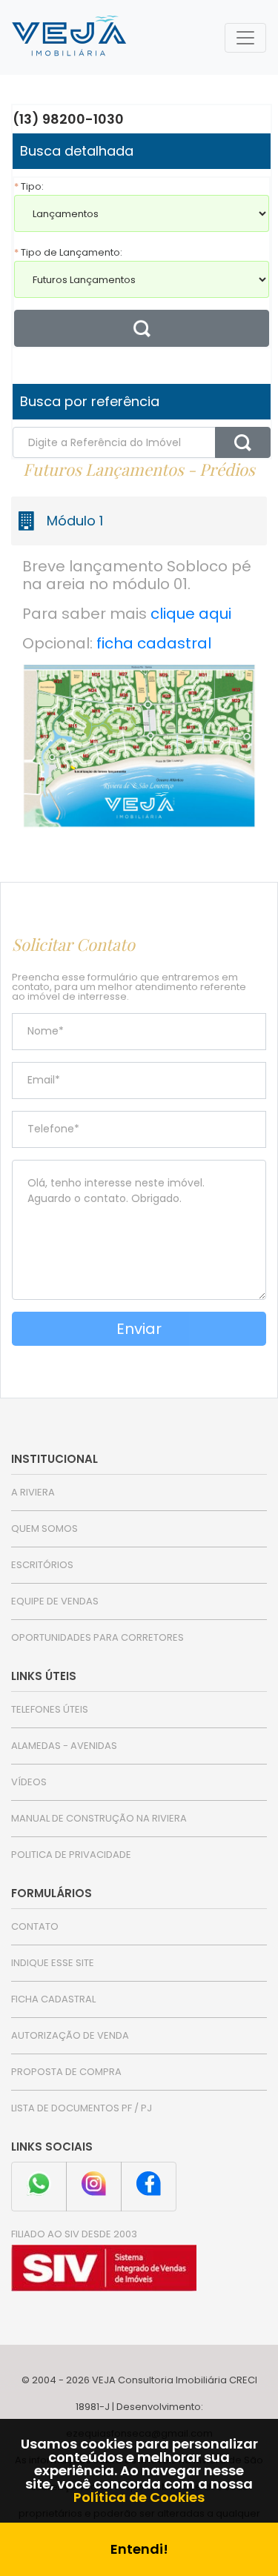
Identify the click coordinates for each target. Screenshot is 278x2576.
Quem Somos (44, 1528)
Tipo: (29, 186)
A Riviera (33, 1492)
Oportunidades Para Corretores (97, 1637)
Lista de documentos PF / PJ (82, 2108)
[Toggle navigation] (245, 38)
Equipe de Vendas (55, 1601)
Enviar (139, 1329)
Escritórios (42, 1565)
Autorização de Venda (70, 2035)
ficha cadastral (154, 643)
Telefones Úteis (50, 1709)
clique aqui (191, 614)
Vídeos (29, 1782)
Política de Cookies (139, 2497)
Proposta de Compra (66, 2072)
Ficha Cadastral (53, 1999)
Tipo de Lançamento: (68, 252)
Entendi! (139, 2549)
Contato (35, 1926)
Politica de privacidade (71, 1855)
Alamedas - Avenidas (64, 1746)
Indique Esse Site (53, 1963)
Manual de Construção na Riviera (99, 1818)
